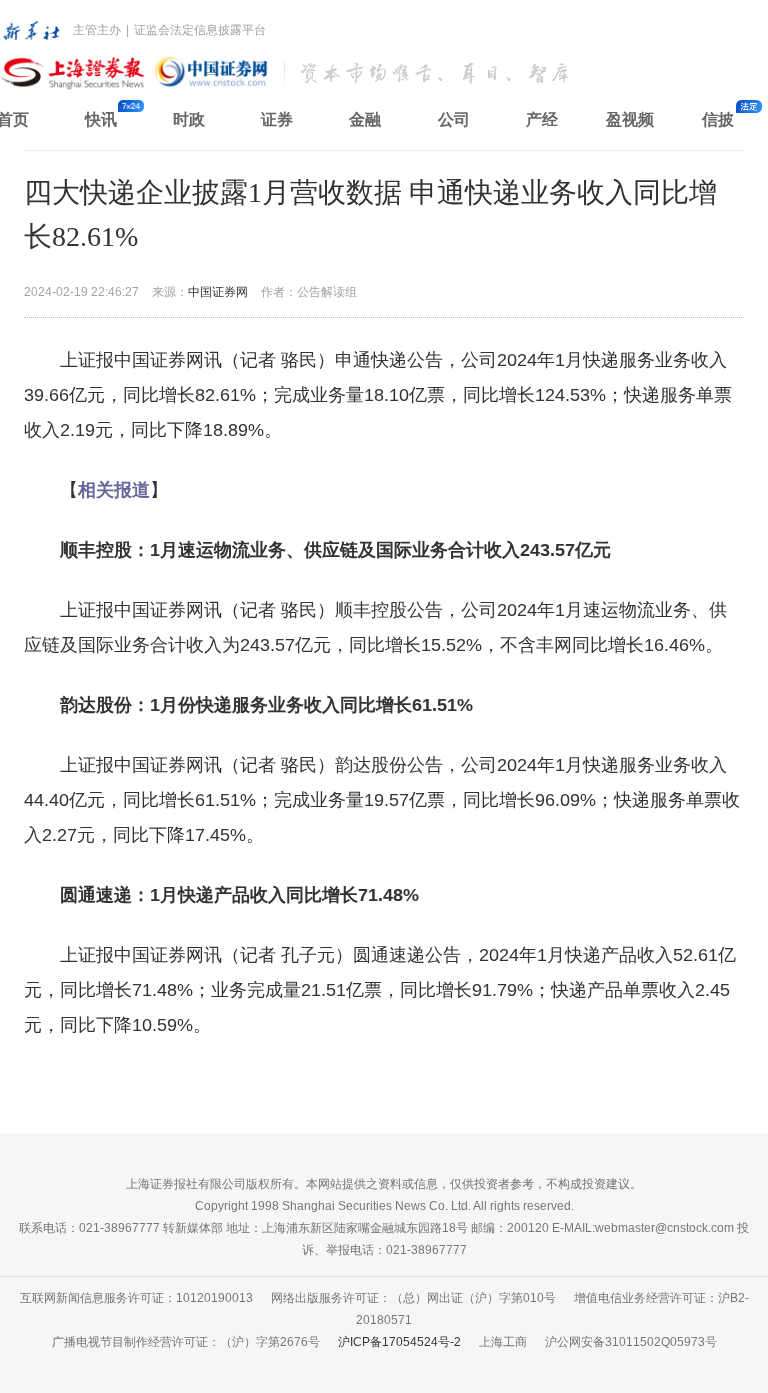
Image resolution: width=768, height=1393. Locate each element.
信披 (718, 119)
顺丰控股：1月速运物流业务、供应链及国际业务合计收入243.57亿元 (335, 550)
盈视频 (630, 119)
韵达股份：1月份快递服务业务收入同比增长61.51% (266, 705)
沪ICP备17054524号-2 (399, 1342)
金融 (365, 119)
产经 (542, 119)
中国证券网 (218, 292)
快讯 (101, 119)
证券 (277, 119)
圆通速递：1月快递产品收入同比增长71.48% (239, 895)
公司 (454, 119)
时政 (189, 119)
